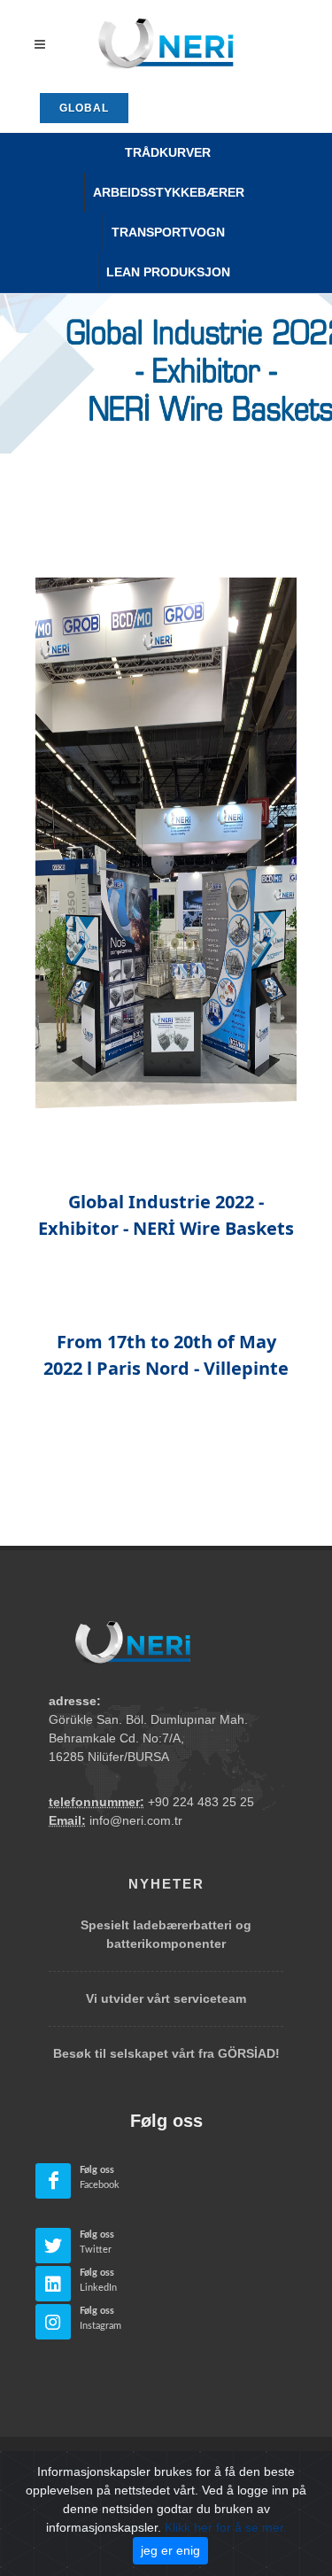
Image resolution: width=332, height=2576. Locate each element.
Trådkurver (168, 152)
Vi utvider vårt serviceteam (166, 1998)
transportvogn (168, 232)
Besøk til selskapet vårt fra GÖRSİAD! (166, 2053)
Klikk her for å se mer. (226, 2527)
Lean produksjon (168, 272)
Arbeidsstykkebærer (169, 192)
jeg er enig (170, 2550)
